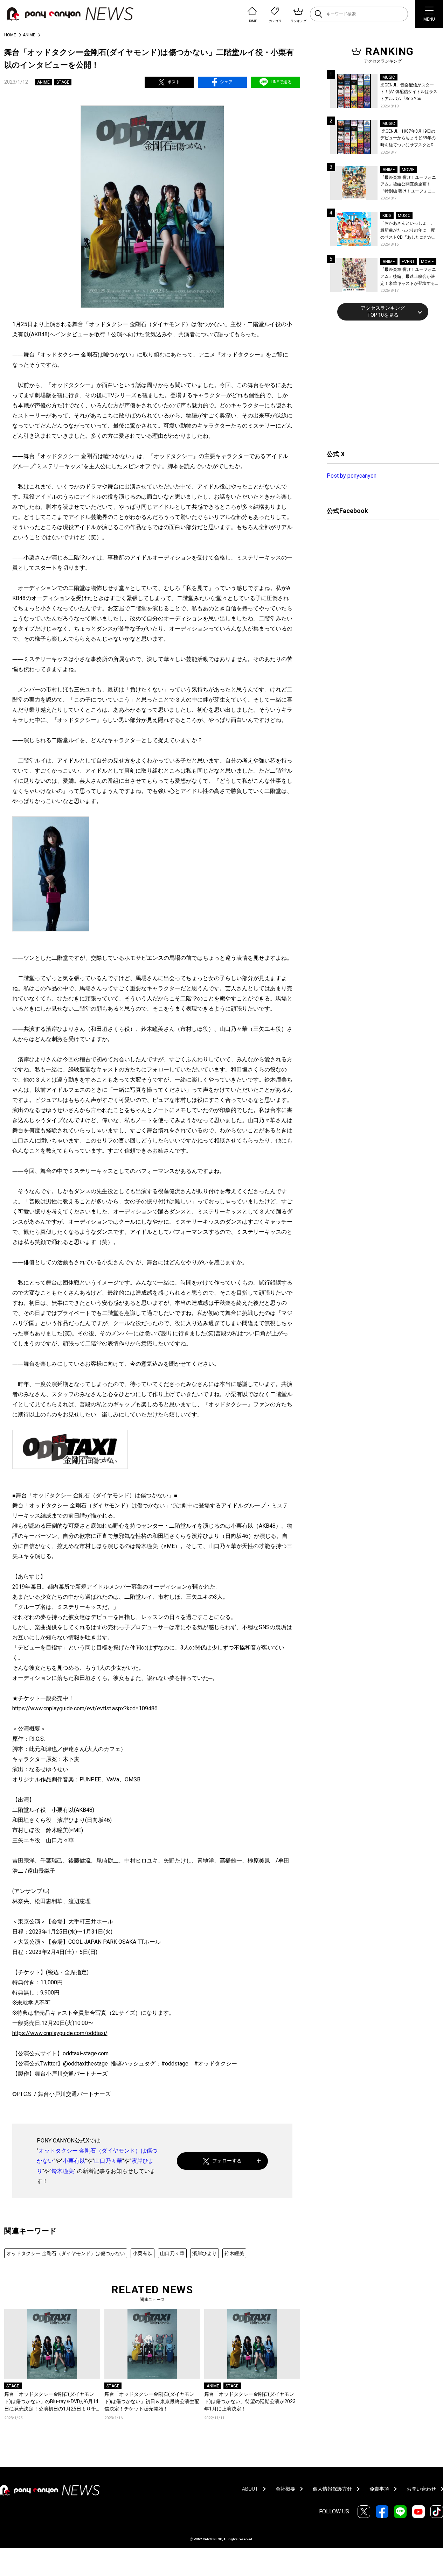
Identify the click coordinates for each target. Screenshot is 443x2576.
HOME (10, 35)
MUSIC (389, 77)
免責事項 (379, 2489)
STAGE (63, 82)
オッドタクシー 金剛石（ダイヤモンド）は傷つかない (66, 2253)
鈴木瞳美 (63, 2171)
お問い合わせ (421, 2489)
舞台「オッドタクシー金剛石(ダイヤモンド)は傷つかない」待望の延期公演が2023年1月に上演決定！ (250, 2401)
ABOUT (250, 2489)
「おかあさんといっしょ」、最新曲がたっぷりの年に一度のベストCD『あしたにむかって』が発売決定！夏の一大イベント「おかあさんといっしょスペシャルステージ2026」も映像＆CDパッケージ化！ (408, 231)
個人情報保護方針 (332, 2489)
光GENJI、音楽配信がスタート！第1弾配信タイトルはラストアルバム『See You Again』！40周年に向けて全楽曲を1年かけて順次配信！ (409, 93)
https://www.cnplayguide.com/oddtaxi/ (60, 2033)
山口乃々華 (108, 2161)
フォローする (227, 2161)
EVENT (408, 262)
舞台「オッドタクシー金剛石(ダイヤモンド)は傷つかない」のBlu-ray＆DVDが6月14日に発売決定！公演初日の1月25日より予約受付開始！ (51, 2402)
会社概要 (285, 2489)
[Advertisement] (379, 384)
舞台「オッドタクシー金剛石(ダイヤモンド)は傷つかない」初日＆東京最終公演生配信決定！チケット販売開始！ (152, 2401)
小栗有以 (74, 2161)
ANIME (29, 35)
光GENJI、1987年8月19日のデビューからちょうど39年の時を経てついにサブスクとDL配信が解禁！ (408, 139)
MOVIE (408, 170)
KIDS (387, 216)
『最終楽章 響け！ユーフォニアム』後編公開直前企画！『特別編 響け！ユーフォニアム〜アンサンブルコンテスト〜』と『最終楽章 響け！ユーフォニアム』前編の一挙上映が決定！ (408, 185)
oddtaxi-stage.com (86, 2053)
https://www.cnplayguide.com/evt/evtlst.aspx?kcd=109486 (85, 1708)
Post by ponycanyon (352, 476)
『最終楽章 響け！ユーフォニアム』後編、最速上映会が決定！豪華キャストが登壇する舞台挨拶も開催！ (408, 277)
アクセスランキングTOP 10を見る (383, 311)
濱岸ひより (205, 2253)
